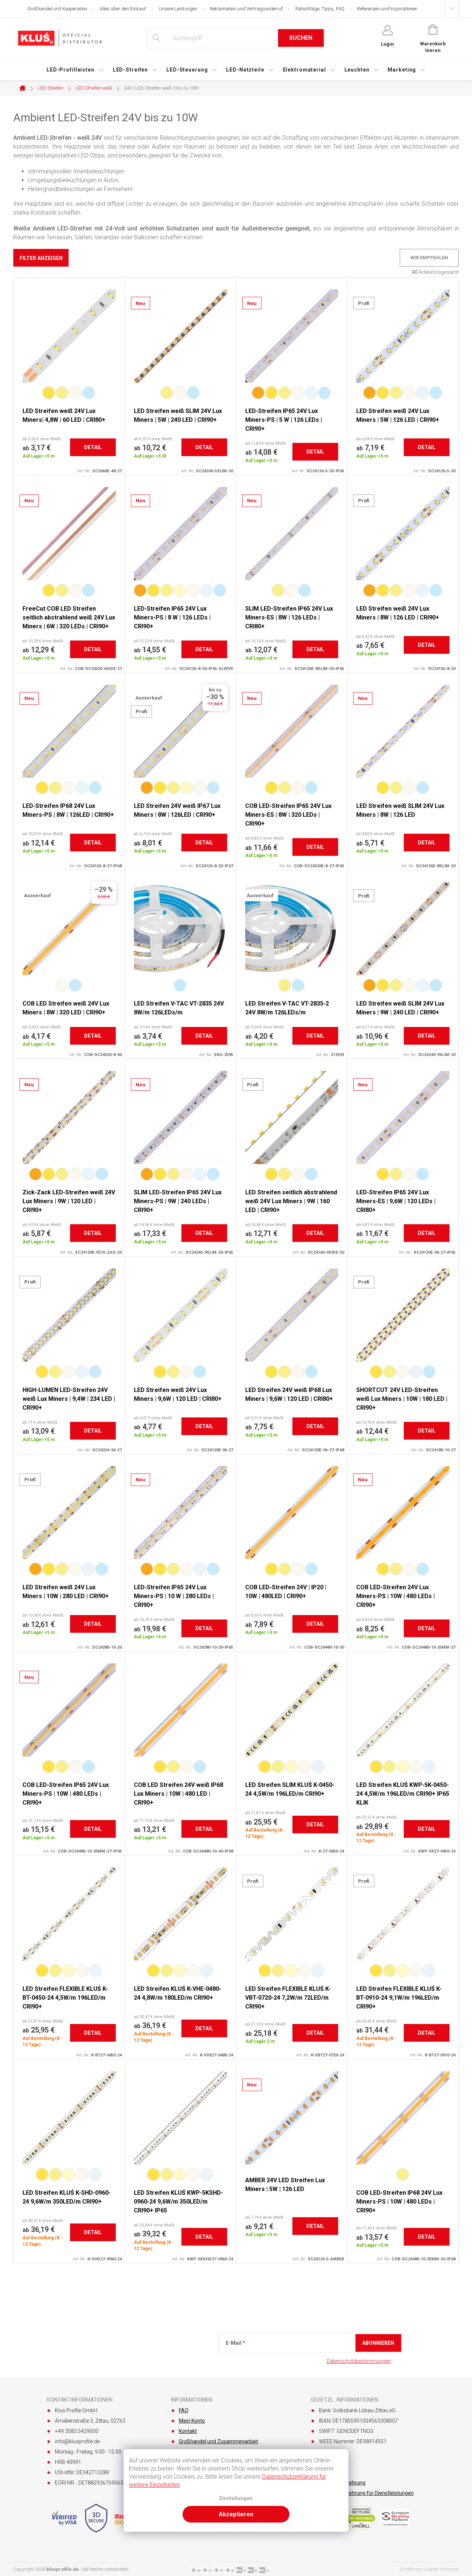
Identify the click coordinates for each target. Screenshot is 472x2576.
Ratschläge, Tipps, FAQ (320, 9)
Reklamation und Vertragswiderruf (246, 9)
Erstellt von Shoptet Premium (429, 2569)
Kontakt (188, 2431)
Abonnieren (378, 2343)
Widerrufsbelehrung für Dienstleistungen (366, 2493)
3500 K (180, 590)
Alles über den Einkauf (123, 9)
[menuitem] (75, 70)
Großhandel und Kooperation (57, 9)
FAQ (184, 2410)
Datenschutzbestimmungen (359, 2361)
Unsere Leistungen (178, 9)
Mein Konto (192, 2421)
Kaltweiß (180, 985)
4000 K (75, 393)
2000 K (258, 393)
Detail (93, 447)
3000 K (62, 393)
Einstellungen (236, 2498)
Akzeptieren (236, 2514)
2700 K (49, 393)
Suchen (301, 38)
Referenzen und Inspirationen (387, 9)
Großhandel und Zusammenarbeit (218, 2441)
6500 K (88, 393)
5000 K (311, 393)
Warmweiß (285, 985)
